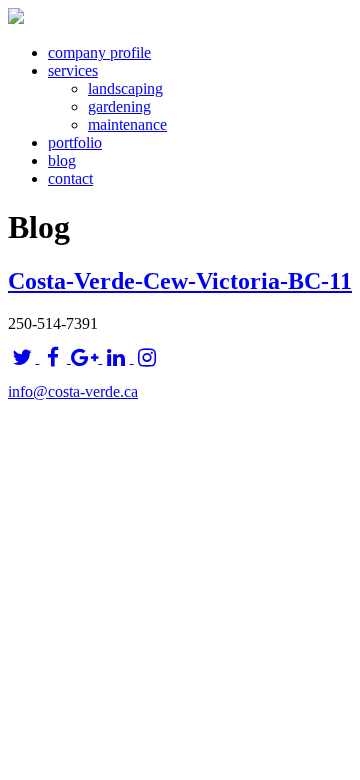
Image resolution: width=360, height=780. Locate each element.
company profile (99, 52)
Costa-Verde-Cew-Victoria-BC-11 (180, 281)
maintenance (127, 124)
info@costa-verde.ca (73, 391)
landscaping (125, 88)
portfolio (75, 142)
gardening (119, 106)
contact (70, 178)
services (73, 70)
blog (62, 160)
